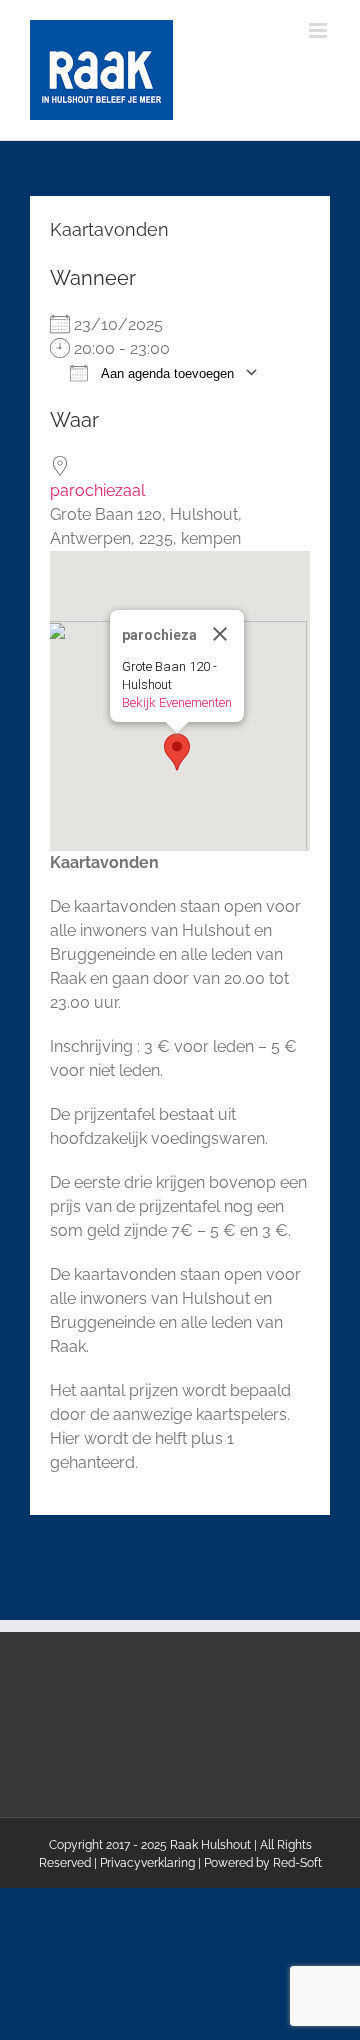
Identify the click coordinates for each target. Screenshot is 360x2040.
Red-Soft (297, 1863)
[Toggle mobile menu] (319, 30)
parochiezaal (97, 490)
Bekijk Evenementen (177, 702)
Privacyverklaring (147, 1863)
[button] (177, 752)
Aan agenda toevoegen (166, 373)
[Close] (220, 634)
